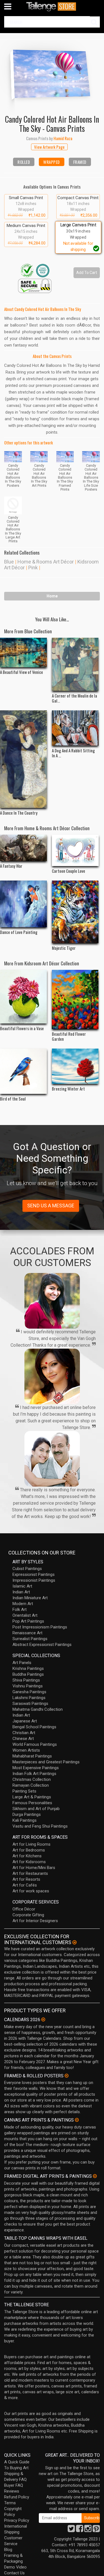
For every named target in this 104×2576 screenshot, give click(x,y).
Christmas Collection (32, 1779)
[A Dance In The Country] (23, 759)
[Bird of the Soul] (23, 1071)
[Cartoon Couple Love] (75, 850)
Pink (33, 568)
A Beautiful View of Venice (21, 672)
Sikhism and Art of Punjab (36, 1809)
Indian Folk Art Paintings (34, 1774)
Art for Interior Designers (35, 1921)
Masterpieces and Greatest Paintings (46, 1762)
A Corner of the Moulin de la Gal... (74, 698)
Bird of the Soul (13, 1099)
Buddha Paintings (28, 1674)
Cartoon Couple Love (69, 871)
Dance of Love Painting (19, 932)
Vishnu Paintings (28, 1686)
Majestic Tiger (64, 948)
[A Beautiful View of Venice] (23, 652)
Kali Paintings (25, 1820)
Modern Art (23, 1604)
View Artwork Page (49, 147)
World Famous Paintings (35, 1744)
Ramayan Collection (31, 1785)
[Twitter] (71, 2530)
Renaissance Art (27, 1633)
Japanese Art (25, 1721)
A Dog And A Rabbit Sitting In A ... (73, 753)
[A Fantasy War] (23, 848)
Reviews (12, 2491)
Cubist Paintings (27, 1569)
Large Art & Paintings (32, 1797)
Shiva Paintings (26, 1680)
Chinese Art (23, 1739)
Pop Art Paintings (28, 1621)
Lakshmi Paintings (29, 1698)
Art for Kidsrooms (29, 1862)
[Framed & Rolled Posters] (67, 2076)
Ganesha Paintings (29, 1692)
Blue (9, 562)
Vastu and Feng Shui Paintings (40, 1826)
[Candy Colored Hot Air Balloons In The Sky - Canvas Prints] (52, 73)
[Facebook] (80, 2530)
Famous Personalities (32, 1803)
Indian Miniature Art (30, 1598)
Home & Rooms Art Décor (46, 562)
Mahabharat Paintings (32, 1756)
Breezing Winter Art (68, 1089)
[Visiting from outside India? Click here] (74, 1942)
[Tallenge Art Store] (52, 7)
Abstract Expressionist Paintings (42, 1645)
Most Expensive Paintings (36, 1768)
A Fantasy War (11, 866)
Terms (10, 2503)
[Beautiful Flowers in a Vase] (23, 997)
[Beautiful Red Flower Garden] (75, 999)
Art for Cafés (25, 1885)
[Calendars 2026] (43, 2019)
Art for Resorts (26, 1879)
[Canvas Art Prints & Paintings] (77, 2120)
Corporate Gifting (28, 1915)
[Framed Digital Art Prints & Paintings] (95, 2176)
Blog (8, 2550)
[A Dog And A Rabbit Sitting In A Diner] (75, 728)
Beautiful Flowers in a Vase (22, 1028)
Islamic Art (22, 1586)
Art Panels (22, 1663)
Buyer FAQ (14, 2485)
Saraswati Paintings (30, 1704)
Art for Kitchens (27, 1856)
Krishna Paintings (28, 1668)
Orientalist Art (25, 1615)
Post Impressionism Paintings (40, 1627)
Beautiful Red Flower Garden (69, 1036)
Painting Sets (24, 1791)
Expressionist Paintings (34, 1574)
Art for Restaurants (30, 1873)
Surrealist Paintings (30, 1639)
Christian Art (24, 1733)
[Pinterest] (96, 2530)
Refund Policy (17, 2497)
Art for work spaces (31, 1891)
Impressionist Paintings (34, 1580)
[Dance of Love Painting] (23, 904)
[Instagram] (88, 2530)
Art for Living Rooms (31, 1844)
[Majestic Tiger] (75, 912)
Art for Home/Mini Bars (34, 1868)
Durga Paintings (27, 1814)
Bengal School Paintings (34, 1727)
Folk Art (20, 1610)
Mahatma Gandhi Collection (38, 1709)
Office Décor (24, 1909)
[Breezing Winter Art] (75, 1066)
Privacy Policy (17, 2520)
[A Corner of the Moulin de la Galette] (75, 664)
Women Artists (26, 1750)
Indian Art (21, 1592)
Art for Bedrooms (29, 1850)
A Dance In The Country (19, 813)
